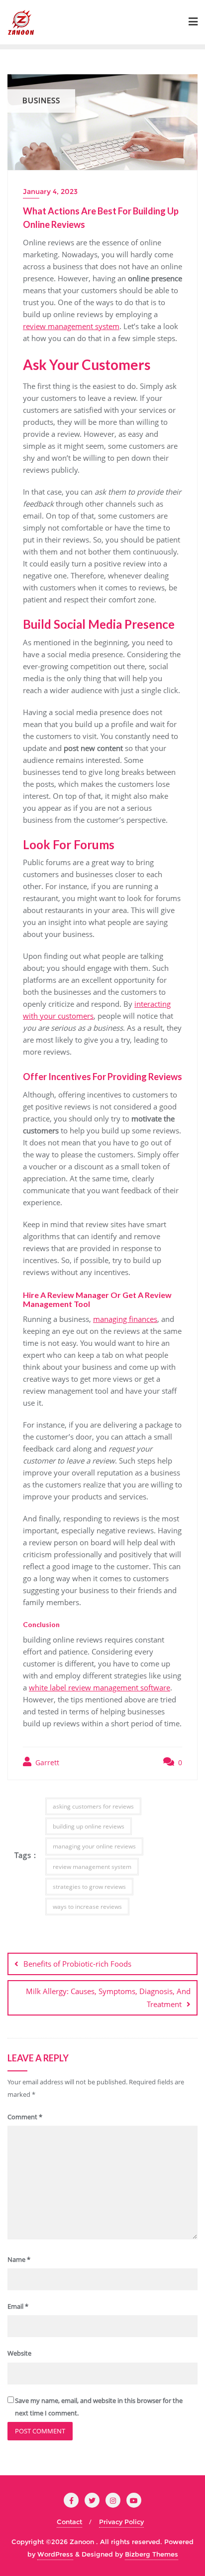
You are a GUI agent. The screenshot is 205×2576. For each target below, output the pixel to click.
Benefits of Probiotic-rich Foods (77, 1964)
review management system (71, 326)
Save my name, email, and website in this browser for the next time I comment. (99, 2407)
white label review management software (100, 1687)
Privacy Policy (121, 2522)
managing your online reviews (94, 1846)
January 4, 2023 (50, 191)
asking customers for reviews (93, 1806)
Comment (25, 2117)
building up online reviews (89, 1826)
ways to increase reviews (87, 1907)
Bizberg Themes (152, 2554)
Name (19, 2259)
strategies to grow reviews (89, 1887)
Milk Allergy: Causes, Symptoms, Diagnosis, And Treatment (108, 1997)
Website (19, 2353)
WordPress (55, 2554)
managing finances (125, 1319)
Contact (69, 2522)
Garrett (46, 1762)
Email (18, 2306)
